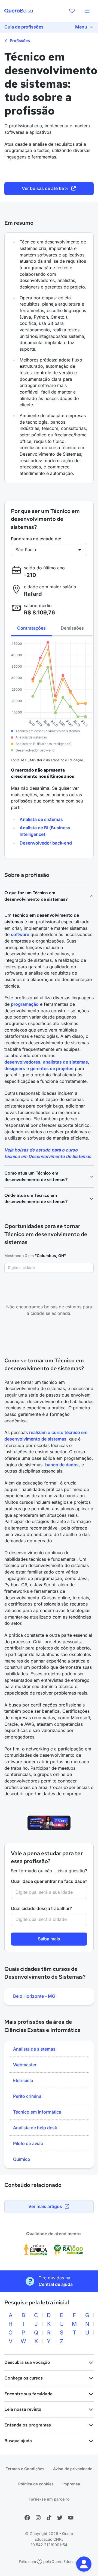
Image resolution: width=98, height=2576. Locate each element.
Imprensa (71, 2484)
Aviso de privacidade (73, 2469)
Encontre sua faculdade (28, 2394)
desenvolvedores (22, 1062)
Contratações (31, 628)
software (20, 934)
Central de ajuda (56, 2284)
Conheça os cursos (24, 2378)
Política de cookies (36, 2484)
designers (15, 1068)
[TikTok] (49, 2518)
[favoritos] (72, 11)
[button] (84, 2564)
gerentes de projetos (52, 1068)
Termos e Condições (25, 2469)
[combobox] (49, 1268)
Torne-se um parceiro (49, 2499)
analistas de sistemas (65, 1062)
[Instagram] (38, 2518)
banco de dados (62, 1465)
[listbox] (49, 1996)
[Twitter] (60, 2518)
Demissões (72, 628)
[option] (49, 1996)
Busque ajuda (18, 2441)
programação (25, 1004)
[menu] (87, 11)
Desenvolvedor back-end (46, 843)
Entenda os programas (28, 2425)
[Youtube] (71, 2518)
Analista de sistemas (41, 819)
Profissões (19, 41)
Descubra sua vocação (27, 2362)
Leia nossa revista (23, 2409)
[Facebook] (27, 2518)
